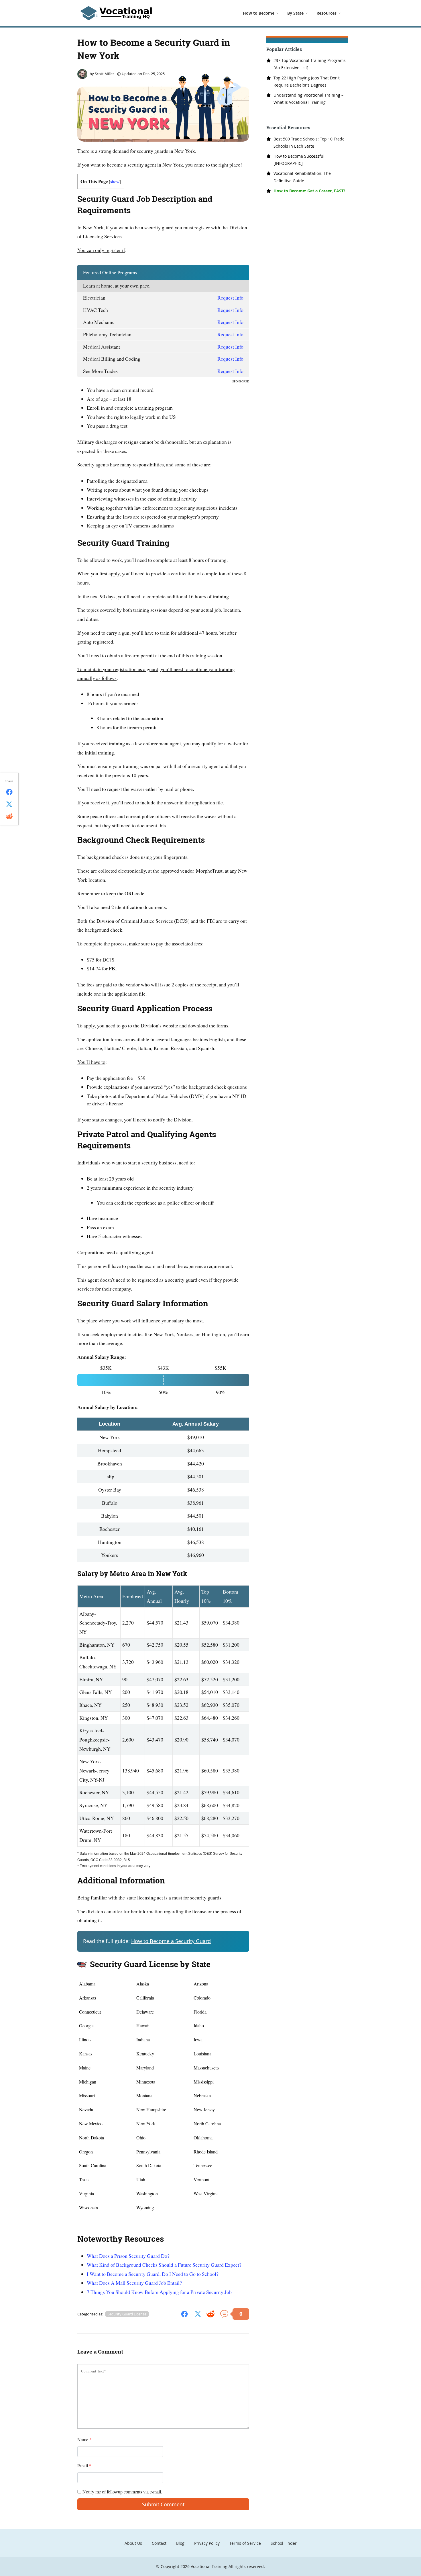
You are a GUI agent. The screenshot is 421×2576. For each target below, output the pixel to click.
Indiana (143, 2040)
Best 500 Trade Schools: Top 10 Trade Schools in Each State (309, 142)
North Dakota (92, 2138)
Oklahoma (203, 2138)
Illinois (85, 2040)
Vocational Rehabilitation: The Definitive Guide (302, 177)
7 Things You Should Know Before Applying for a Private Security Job (159, 2292)
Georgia (86, 2025)
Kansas (86, 2054)
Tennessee (203, 2165)
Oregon (86, 2152)
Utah (141, 2179)
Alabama (87, 1984)
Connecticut (90, 2012)
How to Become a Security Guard (171, 1941)
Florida (200, 2012)
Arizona (201, 1984)
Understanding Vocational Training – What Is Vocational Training (308, 99)
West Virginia (206, 2193)
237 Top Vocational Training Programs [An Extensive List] (310, 64)
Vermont (201, 2179)
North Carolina (207, 2123)
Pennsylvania (148, 2152)
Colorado (202, 1998)
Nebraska (202, 2095)
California (145, 1998)
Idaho (199, 2025)
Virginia (86, 2193)
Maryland (145, 2068)
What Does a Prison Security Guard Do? (128, 2256)
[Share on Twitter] (198, 2314)
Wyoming (145, 2207)
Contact (159, 2543)
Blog (180, 2543)
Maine (85, 2068)
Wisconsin (88, 2207)
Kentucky (145, 2054)
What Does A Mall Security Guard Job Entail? (134, 2283)
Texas (84, 2179)
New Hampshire (151, 2109)
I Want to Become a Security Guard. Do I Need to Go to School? (153, 2274)
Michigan (88, 2082)
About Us (133, 2543)
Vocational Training (209, 2566)
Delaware (145, 2012)
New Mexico (91, 2123)
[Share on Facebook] (184, 2314)
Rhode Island (206, 2152)
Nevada (86, 2109)
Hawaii (143, 2025)
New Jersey (204, 2109)
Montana (144, 2095)
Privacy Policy (207, 2543)
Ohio (141, 2138)
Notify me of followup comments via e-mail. (122, 2492)
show (115, 181)
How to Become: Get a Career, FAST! (309, 191)
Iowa (198, 2040)
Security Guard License (127, 2314)
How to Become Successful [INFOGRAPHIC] (299, 160)
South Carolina (93, 2165)
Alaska (143, 1984)
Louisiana (202, 2054)
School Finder (284, 2543)
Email (84, 2465)
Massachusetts (206, 2068)
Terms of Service (245, 2543)
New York (146, 2123)
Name (84, 2439)
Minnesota (146, 2082)
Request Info (230, 298)
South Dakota (149, 2165)
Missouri (87, 2095)
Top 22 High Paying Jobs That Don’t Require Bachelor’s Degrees (307, 81)
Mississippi (204, 2082)
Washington (147, 2193)
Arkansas (87, 1998)
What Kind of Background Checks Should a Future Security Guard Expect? (164, 2265)
